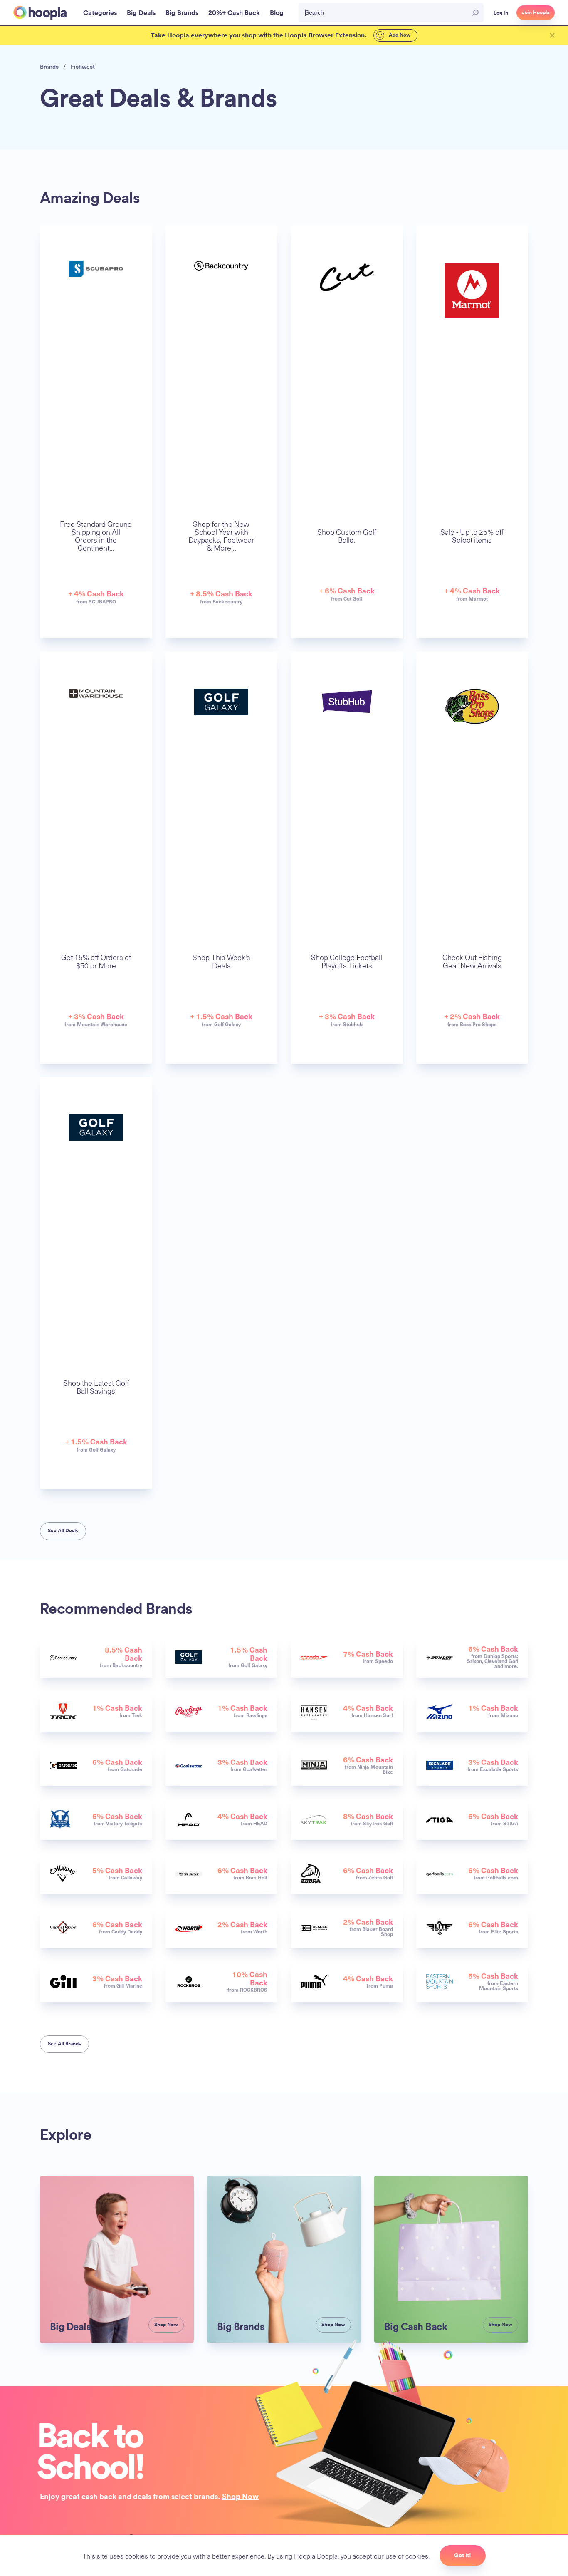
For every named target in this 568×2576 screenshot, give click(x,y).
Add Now (399, 35)
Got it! (463, 2555)
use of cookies (407, 2556)
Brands (49, 66)
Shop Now (240, 2496)
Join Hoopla (536, 12)
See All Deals (63, 1531)
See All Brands (64, 2044)
